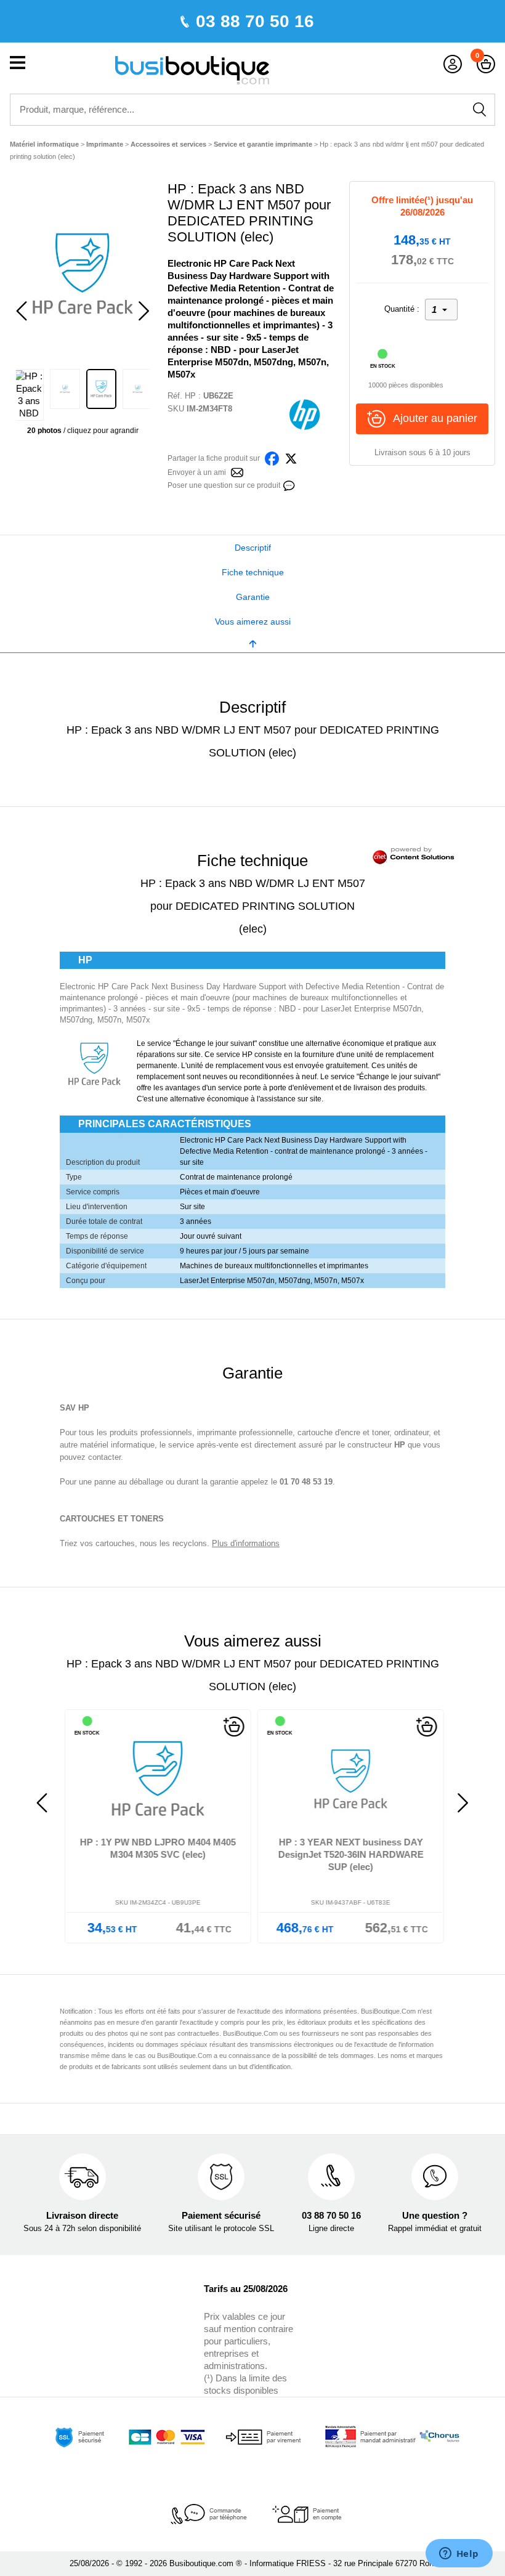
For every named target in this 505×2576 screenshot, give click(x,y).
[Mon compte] (453, 64)
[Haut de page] (252, 643)
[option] (83, 273)
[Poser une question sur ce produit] (289, 484)
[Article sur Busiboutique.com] (237, 472)
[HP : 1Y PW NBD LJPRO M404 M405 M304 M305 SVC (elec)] (156, 1779)
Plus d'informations (246, 1543)
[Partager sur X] (291, 457)
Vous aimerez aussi (253, 622)
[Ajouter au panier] (232, 1727)
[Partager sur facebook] (272, 457)
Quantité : (402, 309)
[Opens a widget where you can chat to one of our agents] (459, 2554)
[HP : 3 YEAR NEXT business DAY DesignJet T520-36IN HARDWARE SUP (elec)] (349, 1779)
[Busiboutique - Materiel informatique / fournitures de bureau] (192, 69)
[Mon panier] (486, 64)
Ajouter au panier (435, 418)
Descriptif (253, 548)
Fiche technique (253, 572)
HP (190, 396)
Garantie (253, 597)
